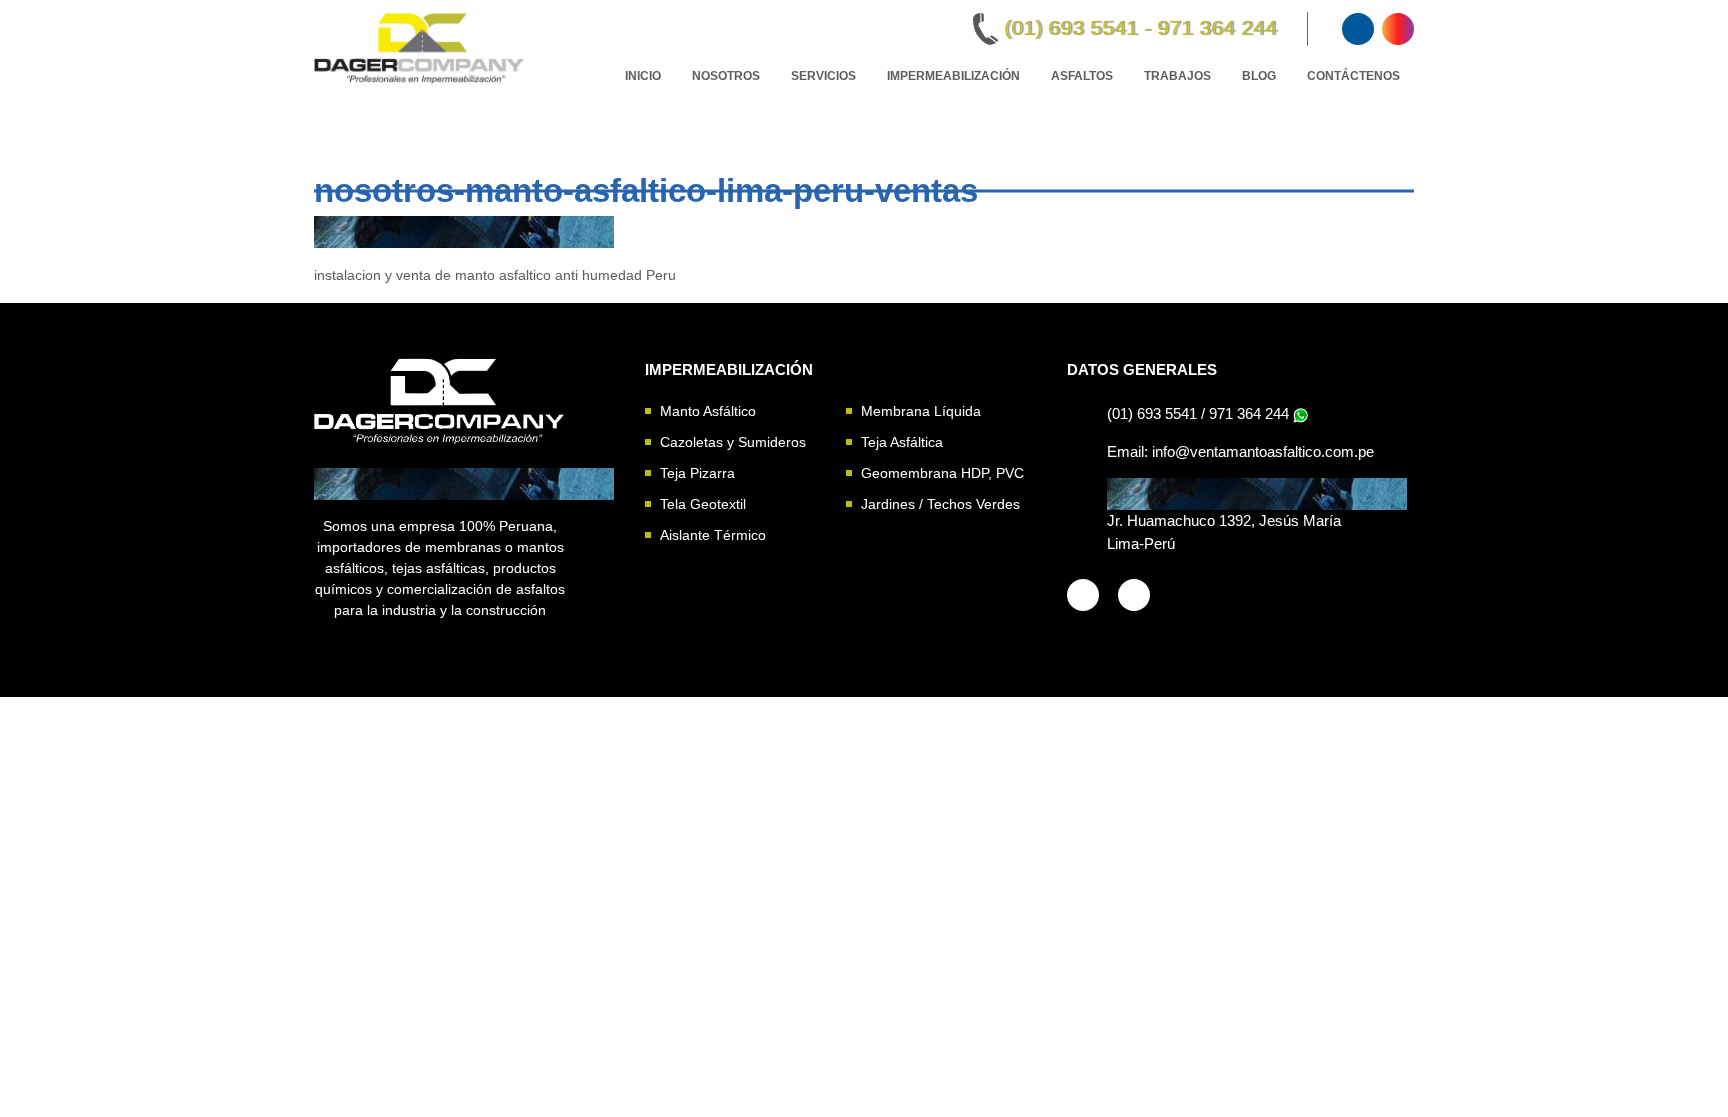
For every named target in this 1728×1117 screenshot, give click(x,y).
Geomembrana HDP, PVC (942, 473)
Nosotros (726, 76)
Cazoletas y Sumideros (733, 442)
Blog (1259, 76)
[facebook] (1358, 29)
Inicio (643, 76)
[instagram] (1398, 29)
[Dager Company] (440, 398)
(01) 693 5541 (1152, 413)
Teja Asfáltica (902, 442)
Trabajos (1177, 76)
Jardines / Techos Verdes (940, 504)
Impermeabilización (953, 76)
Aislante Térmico (713, 535)
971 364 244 (1249, 413)
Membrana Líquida (921, 411)
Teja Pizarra (697, 473)
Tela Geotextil (703, 504)
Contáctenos (1353, 76)
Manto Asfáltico (708, 411)
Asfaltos (1082, 76)
